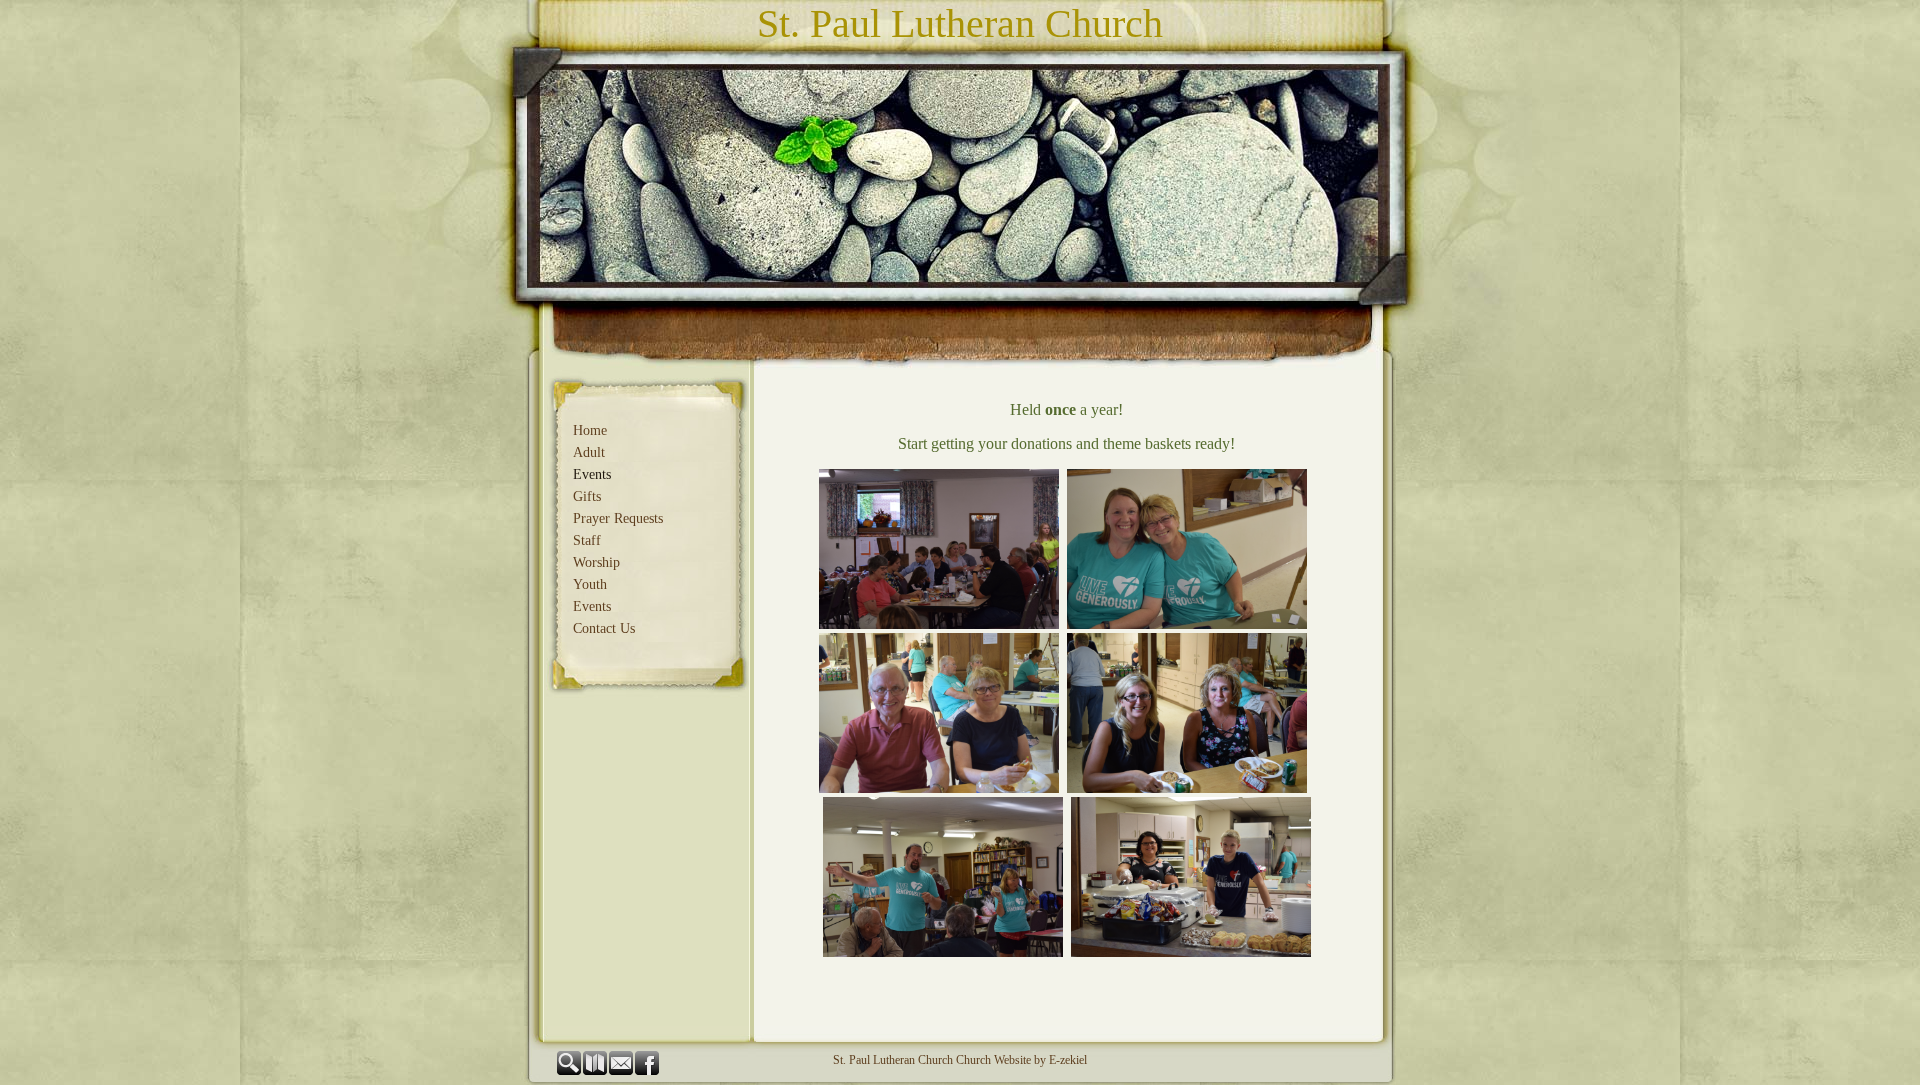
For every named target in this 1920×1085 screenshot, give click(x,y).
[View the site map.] (596, 1071)
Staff (587, 540)
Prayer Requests (618, 518)
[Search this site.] (570, 1071)
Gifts (587, 496)
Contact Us (604, 628)
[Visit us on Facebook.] (648, 1071)
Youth (590, 584)
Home (590, 430)
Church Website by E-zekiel (1021, 1060)
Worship (596, 562)
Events (592, 474)
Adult (589, 452)
